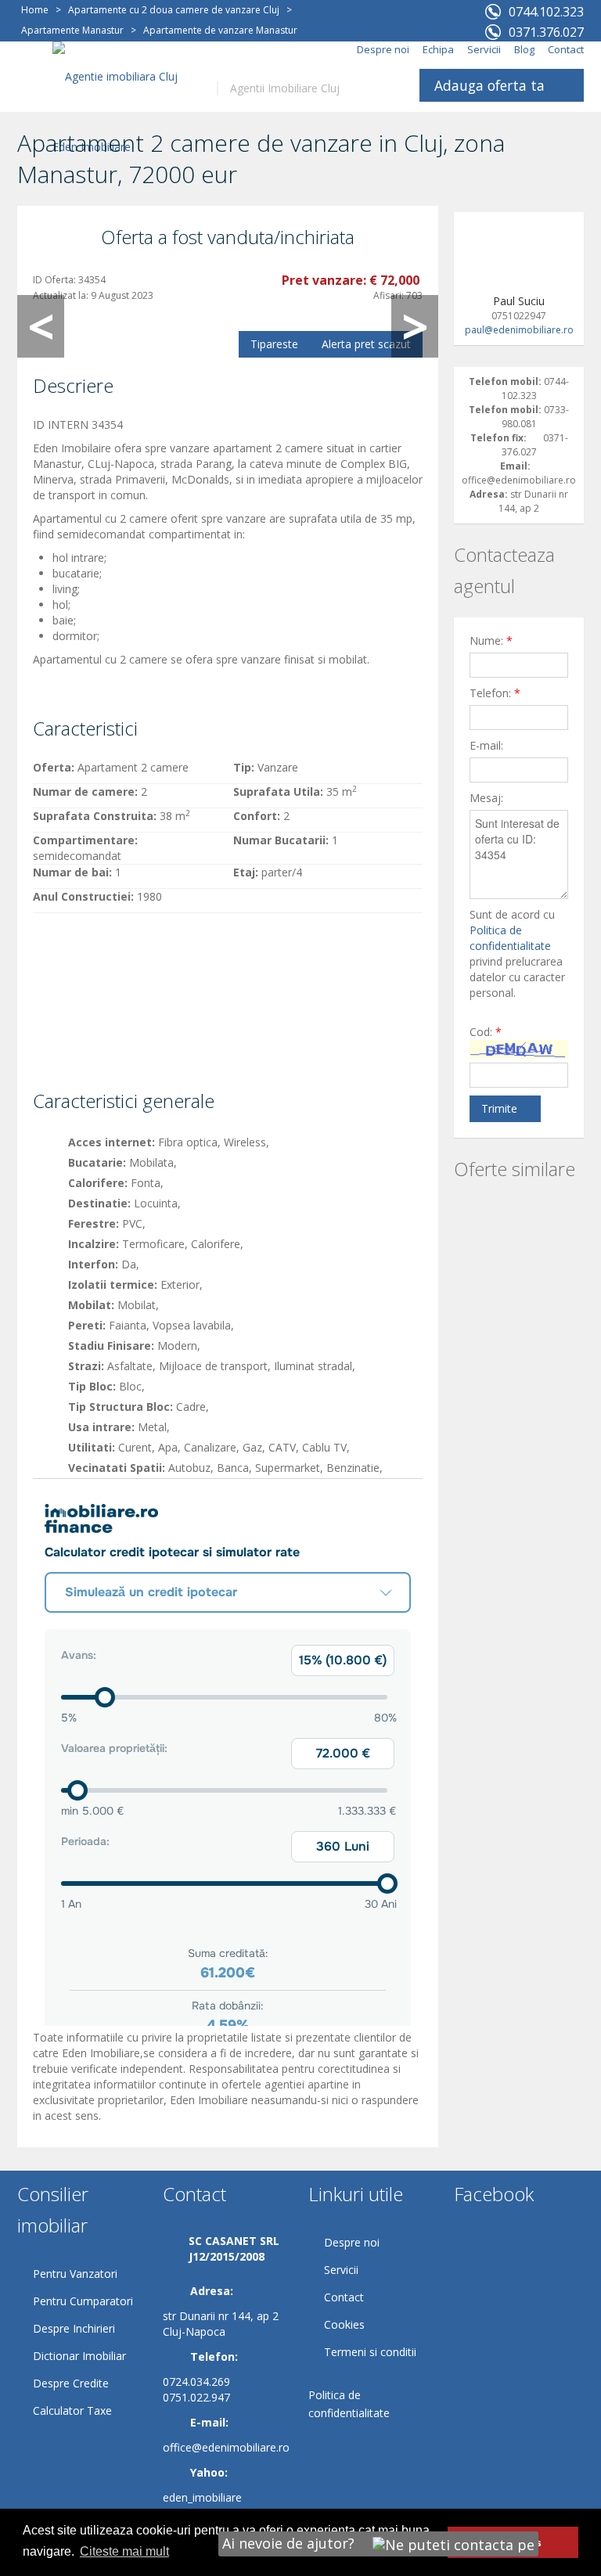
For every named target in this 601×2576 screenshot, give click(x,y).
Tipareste (274, 344)
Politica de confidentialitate (510, 938)
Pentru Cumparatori (83, 2301)
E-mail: (486, 745)
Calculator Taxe (72, 2411)
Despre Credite (71, 2383)
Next (415, 326)
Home (35, 10)
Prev (41, 326)
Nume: (491, 640)
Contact (566, 49)
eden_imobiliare (202, 2497)
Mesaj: (486, 798)
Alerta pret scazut (366, 344)
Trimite (499, 1108)
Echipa (438, 49)
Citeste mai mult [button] (124, 2551)
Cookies (344, 2324)
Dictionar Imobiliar (79, 2356)
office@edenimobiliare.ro (226, 2447)
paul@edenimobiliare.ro (519, 330)
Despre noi (383, 49)
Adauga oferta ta (489, 85)
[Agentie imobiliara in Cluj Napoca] (123, 111)
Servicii (484, 49)
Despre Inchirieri (74, 2328)
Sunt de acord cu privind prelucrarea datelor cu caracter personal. (517, 953)
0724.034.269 (196, 2382)
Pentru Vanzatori (75, 2274)
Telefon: (495, 693)
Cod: (486, 1032)
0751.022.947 (196, 2397)
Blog (524, 49)
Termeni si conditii (370, 2352)
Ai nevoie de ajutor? (290, 2543)
